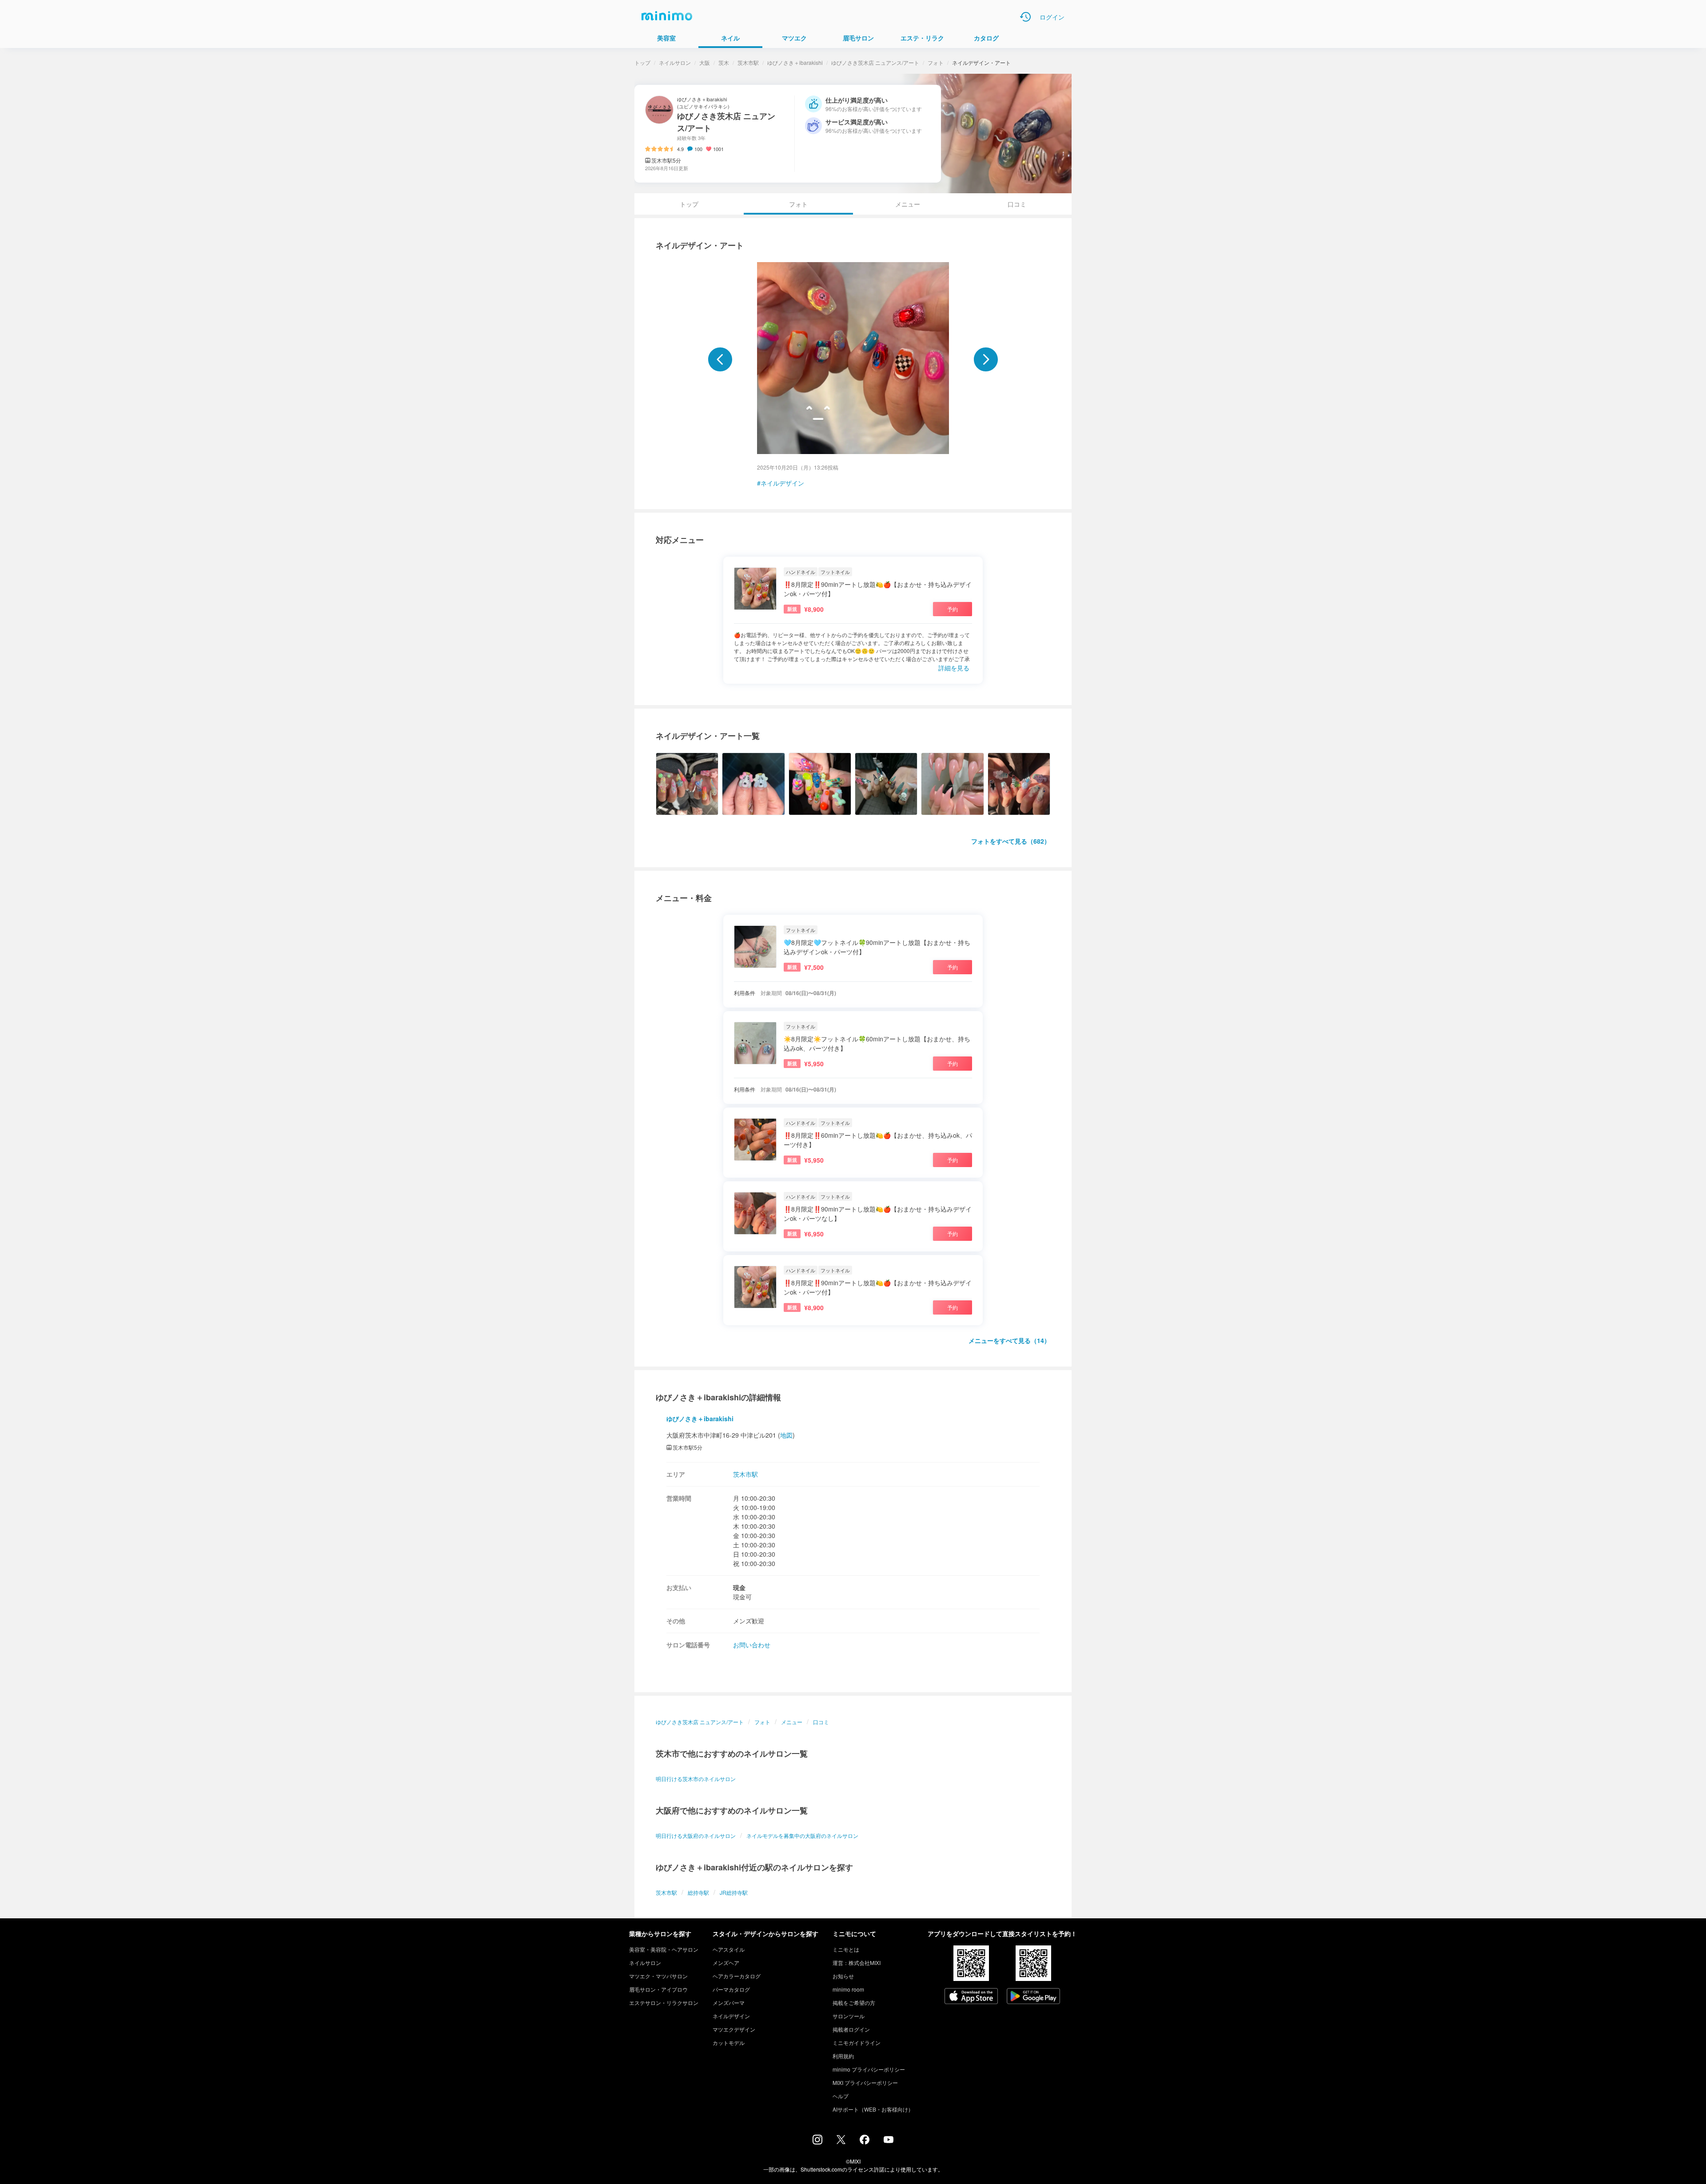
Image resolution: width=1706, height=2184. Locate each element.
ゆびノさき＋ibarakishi (795, 62)
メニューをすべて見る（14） (1009, 1340)
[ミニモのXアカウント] (841, 2141)
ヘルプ (841, 2096)
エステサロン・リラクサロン (664, 2003)
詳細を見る (954, 668)
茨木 (724, 62)
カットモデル (729, 2043)
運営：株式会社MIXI (857, 1963)
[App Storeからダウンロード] (971, 1997)
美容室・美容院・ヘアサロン (664, 1949)
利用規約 (843, 2056)
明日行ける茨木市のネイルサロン (696, 1779)
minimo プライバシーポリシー (869, 2069)
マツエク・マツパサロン (658, 1976)
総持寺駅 (698, 1892)
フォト (936, 62)
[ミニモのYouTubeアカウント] (889, 2140)
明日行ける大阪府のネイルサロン (696, 1835)
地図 (786, 1435)
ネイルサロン (675, 62)
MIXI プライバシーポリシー (865, 2082)
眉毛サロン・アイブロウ (658, 1989)
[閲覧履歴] (1025, 17)
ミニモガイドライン (857, 2043)
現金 (739, 1587)
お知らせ (843, 1976)
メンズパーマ (729, 2003)
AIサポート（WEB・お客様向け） (873, 2109)
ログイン (1052, 17)
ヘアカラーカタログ (737, 1976)
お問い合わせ (752, 1645)
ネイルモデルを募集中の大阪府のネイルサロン (802, 1835)
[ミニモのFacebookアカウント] (865, 2142)
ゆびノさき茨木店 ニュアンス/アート (875, 62)
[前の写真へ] (720, 359)
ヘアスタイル (729, 1949)
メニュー (908, 204)
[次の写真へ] (986, 359)
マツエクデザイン (734, 2029)
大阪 (705, 62)
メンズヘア (726, 1963)
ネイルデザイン (782, 483)
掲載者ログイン (851, 2029)
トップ (642, 62)
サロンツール (849, 2016)
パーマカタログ (731, 1989)
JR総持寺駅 (734, 1892)
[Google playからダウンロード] (1033, 1997)
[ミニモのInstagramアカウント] (817, 2142)
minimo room (848, 1989)
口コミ (1017, 204)
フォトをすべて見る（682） (1011, 841)
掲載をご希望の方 (854, 2003)
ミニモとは (846, 1949)
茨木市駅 (748, 62)
